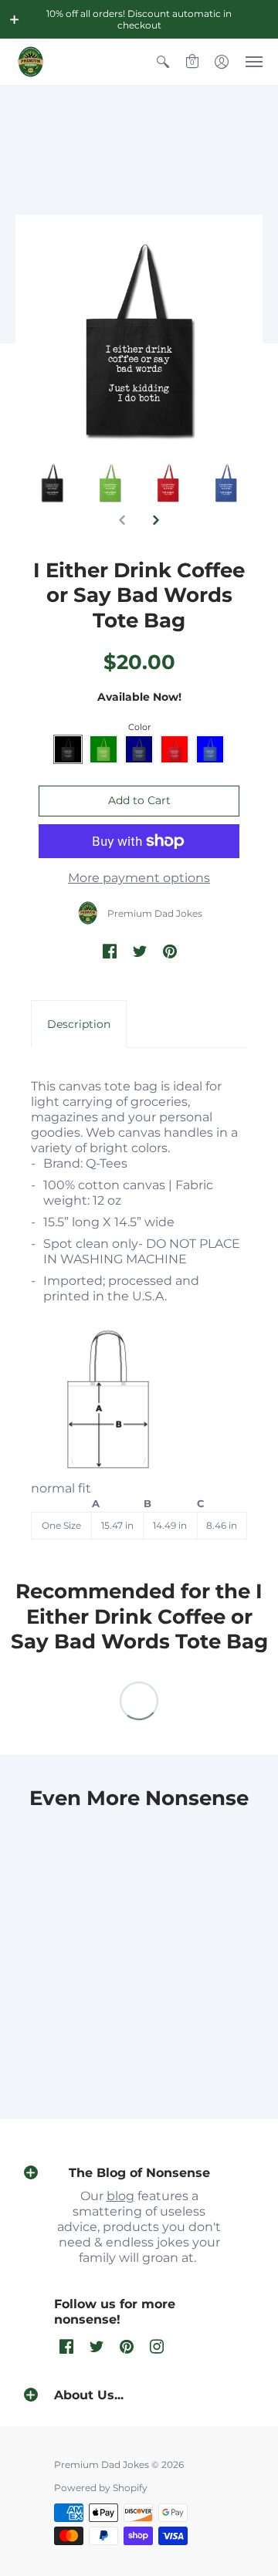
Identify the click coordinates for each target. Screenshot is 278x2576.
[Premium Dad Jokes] (31, 62)
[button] (15, 19)
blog (120, 2196)
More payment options (139, 878)
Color (139, 727)
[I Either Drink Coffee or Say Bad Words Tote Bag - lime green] (168, 483)
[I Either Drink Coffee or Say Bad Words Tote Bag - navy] (52, 483)
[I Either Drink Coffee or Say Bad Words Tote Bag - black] (110, 483)
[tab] (79, 1024)
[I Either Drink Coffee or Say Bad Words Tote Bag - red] (226, 483)
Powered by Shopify (101, 2488)
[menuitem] (163, 62)
